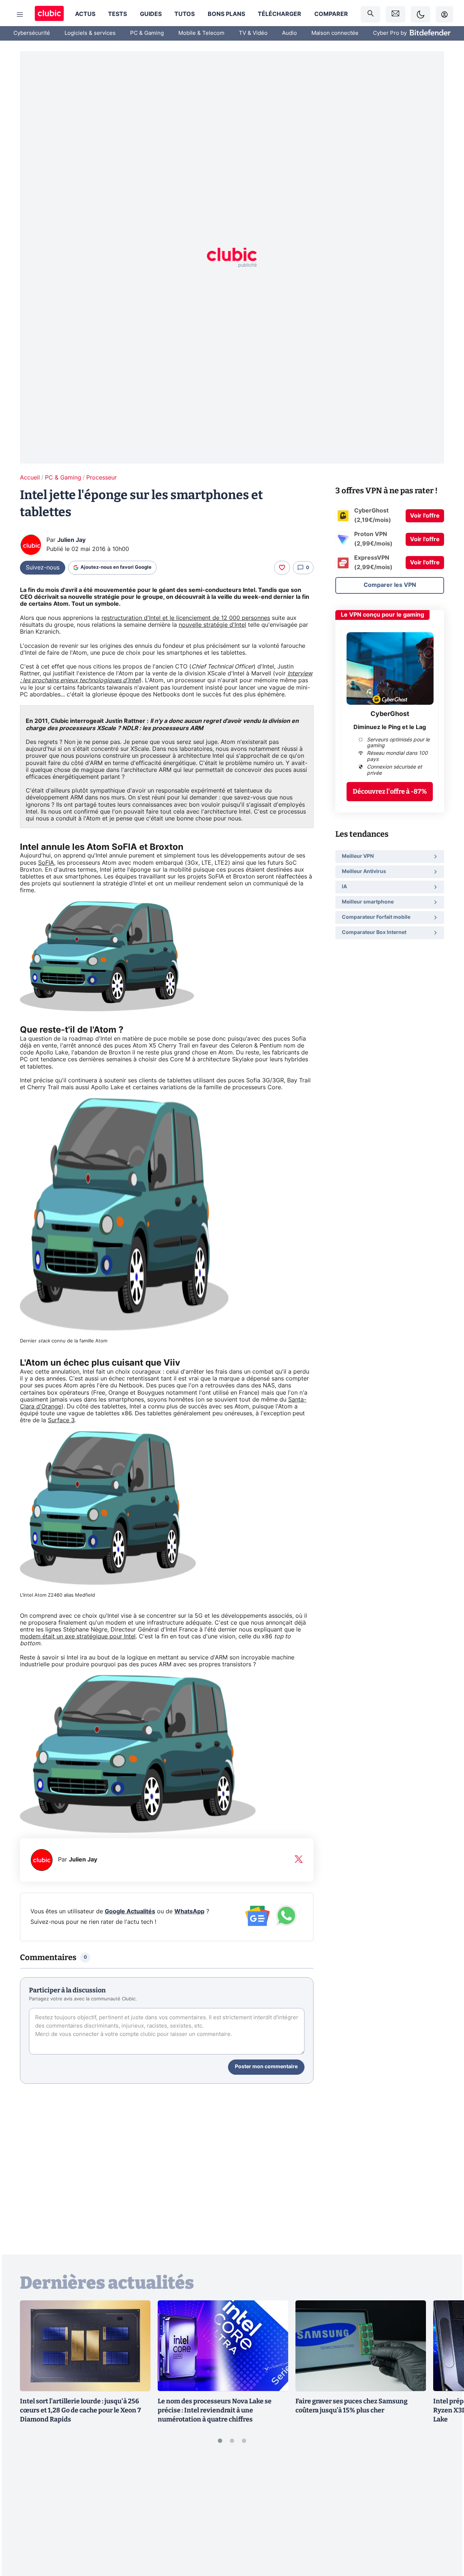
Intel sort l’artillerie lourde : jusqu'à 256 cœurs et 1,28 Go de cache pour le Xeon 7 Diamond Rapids (80, 2410)
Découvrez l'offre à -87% (390, 791)
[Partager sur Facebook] (446, 2514)
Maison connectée (335, 33)
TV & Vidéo (253, 33)
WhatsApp (189, 1912)
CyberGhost (390, 714)
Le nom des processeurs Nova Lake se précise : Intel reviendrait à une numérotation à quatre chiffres (215, 2410)
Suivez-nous (43, 568)
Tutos (185, 14)
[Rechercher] (370, 14)
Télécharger (279, 14)
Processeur (101, 478)
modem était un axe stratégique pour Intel (78, 1637)
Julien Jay (71, 540)
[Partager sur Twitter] (446, 2538)
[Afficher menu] (20, 15)
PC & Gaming (147, 33)
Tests (117, 14)
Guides (151, 14)
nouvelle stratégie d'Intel (212, 625)
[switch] (420, 14)
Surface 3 (61, 1420)
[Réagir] (282, 568)
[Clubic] (49, 14)
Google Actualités (130, 1912)
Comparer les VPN (390, 585)
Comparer (331, 14)
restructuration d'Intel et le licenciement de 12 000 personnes (186, 618)
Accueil (30, 478)
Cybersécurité (32, 33)
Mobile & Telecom (201, 33)
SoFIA (46, 863)
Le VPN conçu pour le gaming (382, 615)
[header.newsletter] (395, 14)
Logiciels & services (90, 33)
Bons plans (226, 14)
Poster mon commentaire (266, 2067)
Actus (85, 14)
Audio (289, 33)
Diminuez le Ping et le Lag (390, 727)
